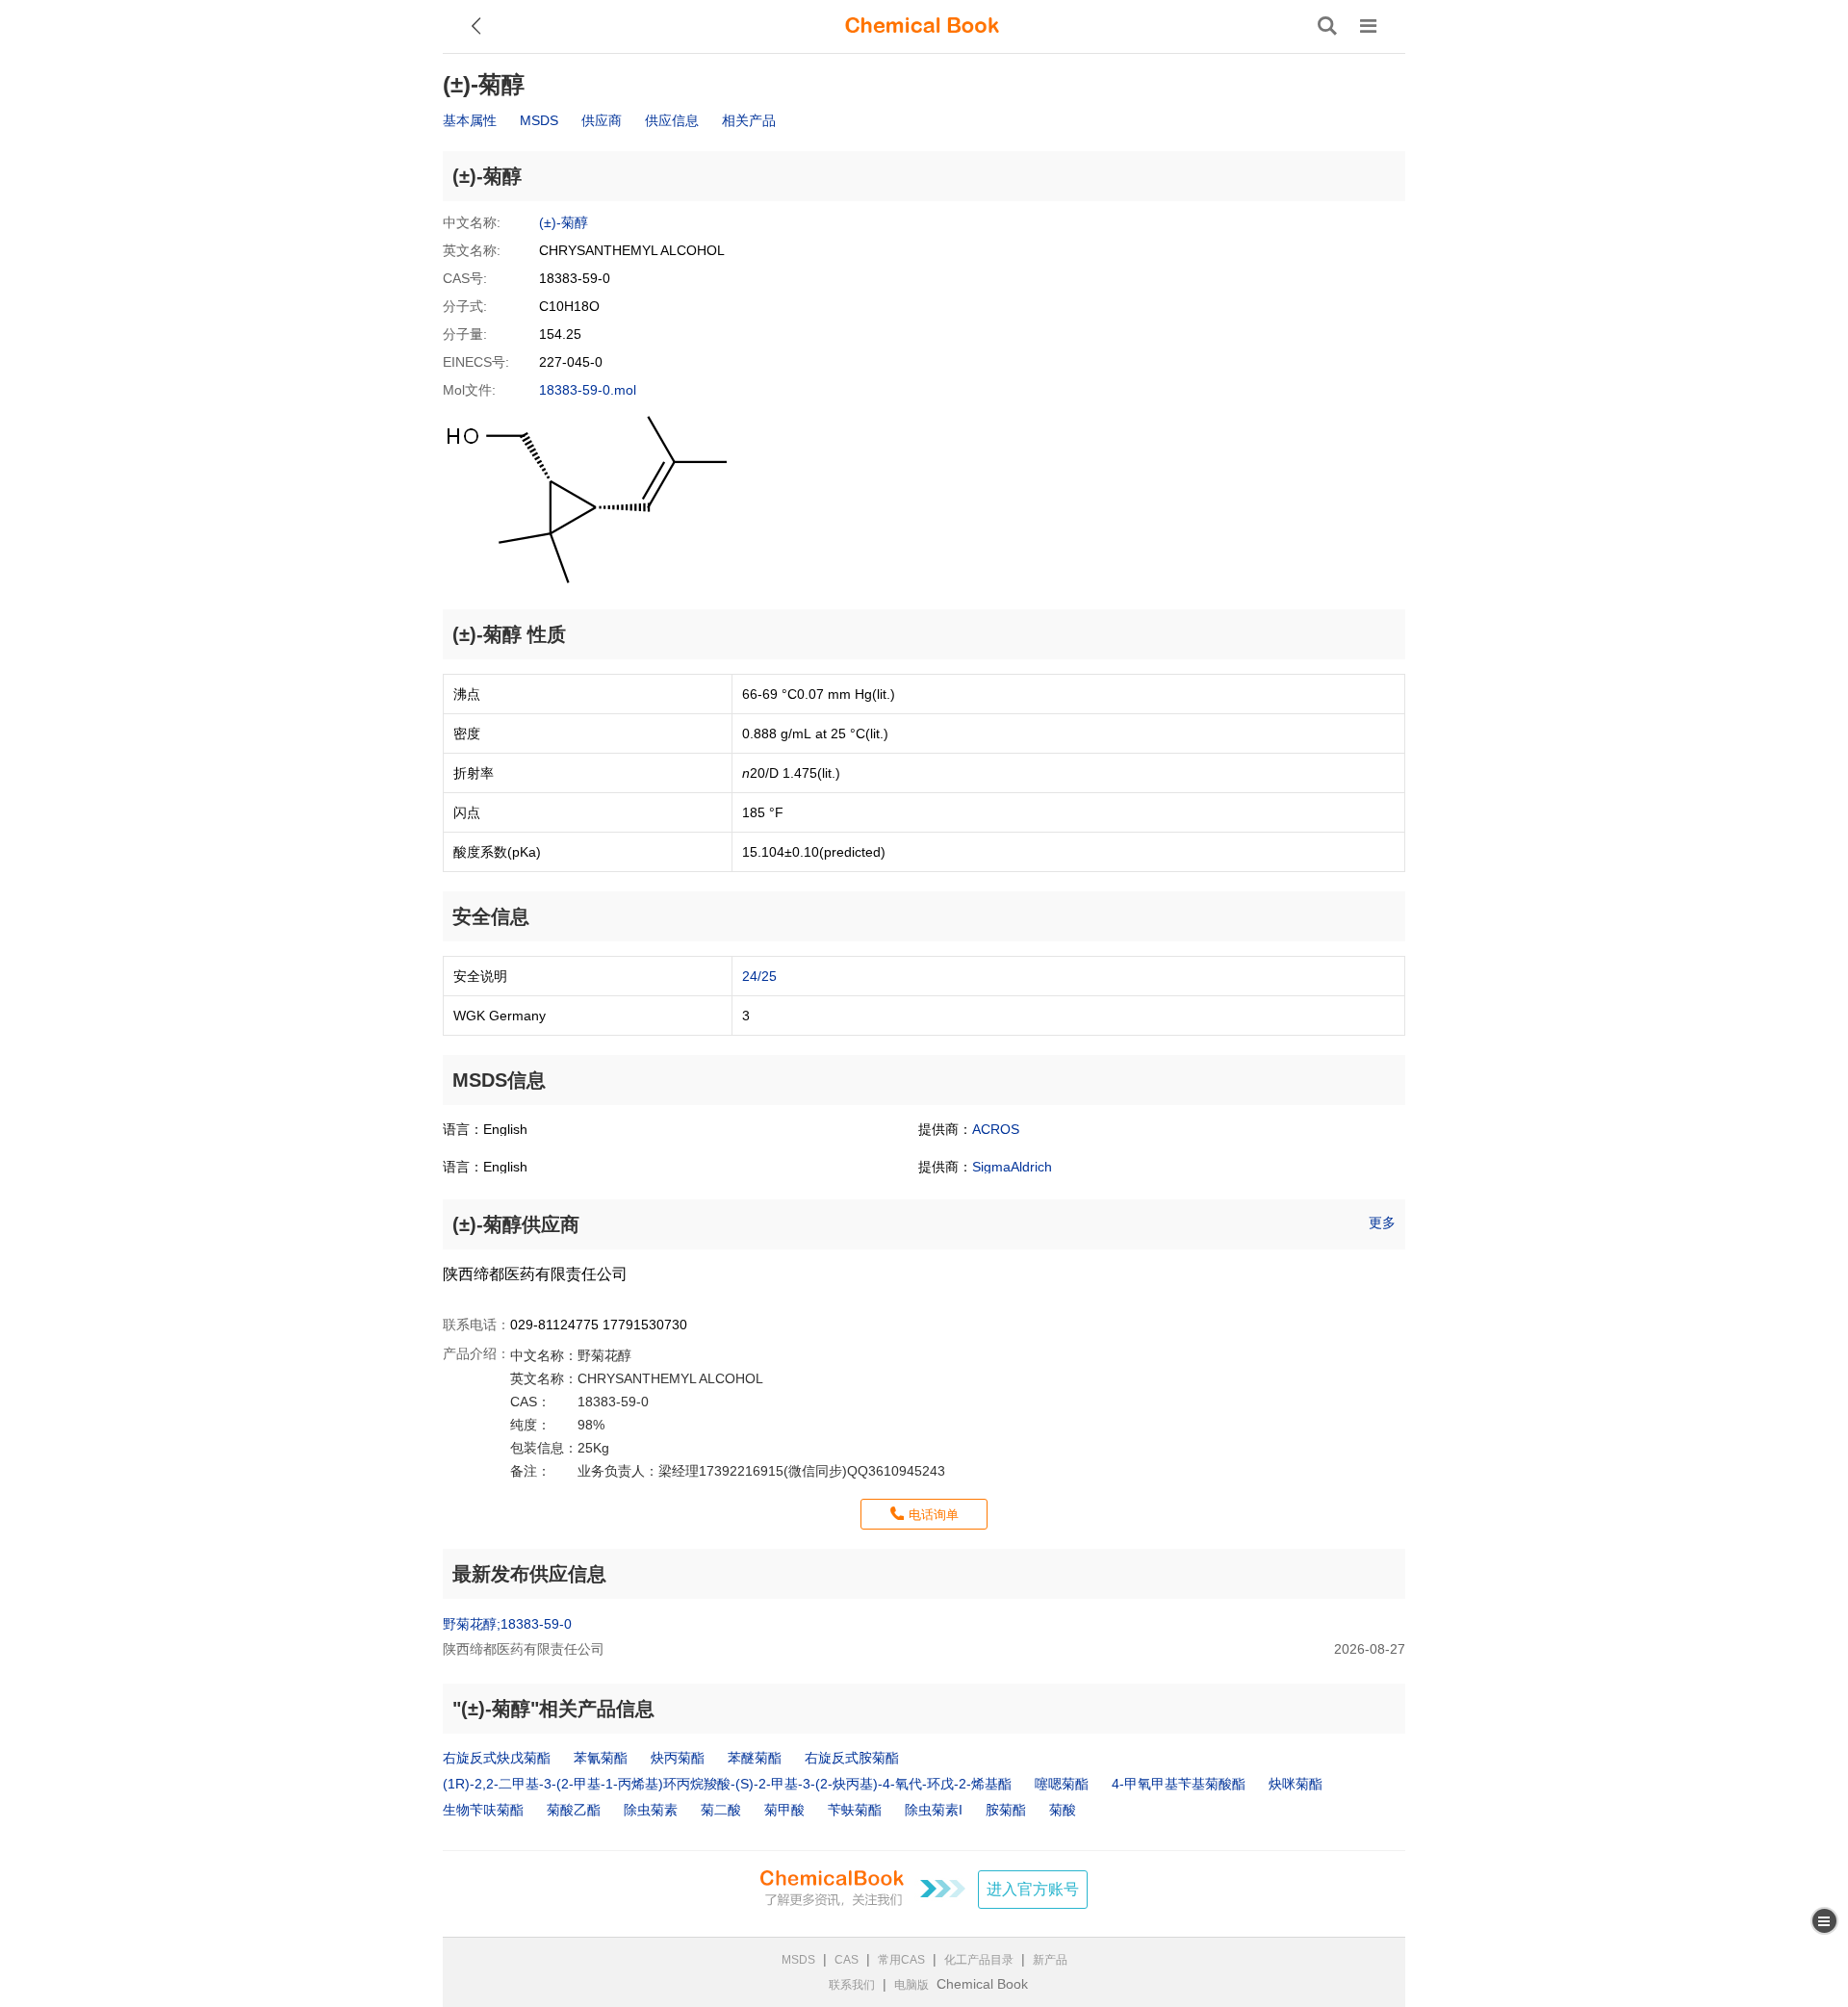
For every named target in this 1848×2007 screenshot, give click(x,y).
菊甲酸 (784, 1810)
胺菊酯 (1006, 1810)
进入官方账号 (1033, 1889)
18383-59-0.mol (588, 390)
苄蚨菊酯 (855, 1810)
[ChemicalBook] (922, 26)
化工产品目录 (979, 1960)
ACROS (996, 1129)
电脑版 (911, 1985)
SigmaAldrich (1012, 1167)
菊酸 (1063, 1810)
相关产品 (749, 120)
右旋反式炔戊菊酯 (497, 1758)
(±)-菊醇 (564, 222)
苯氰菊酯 (601, 1758)
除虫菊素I (934, 1810)
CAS (847, 1960)
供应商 (602, 120)
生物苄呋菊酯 (483, 1810)
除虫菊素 (651, 1810)
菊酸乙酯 (574, 1810)
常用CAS (901, 1960)
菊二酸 (721, 1810)
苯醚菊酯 (755, 1758)
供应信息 (672, 120)
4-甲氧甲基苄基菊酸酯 (1179, 1784)
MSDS (539, 120)
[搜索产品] (1327, 26)
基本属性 (470, 120)
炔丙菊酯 (678, 1758)
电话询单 (934, 1515)
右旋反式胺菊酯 (852, 1758)
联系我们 (852, 1985)
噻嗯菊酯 (1062, 1784)
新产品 (1050, 1960)
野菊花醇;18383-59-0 (507, 1624)
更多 (1382, 1222)
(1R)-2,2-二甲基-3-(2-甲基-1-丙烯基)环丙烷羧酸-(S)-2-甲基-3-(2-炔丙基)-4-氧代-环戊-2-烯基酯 (727, 1784)
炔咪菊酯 (1296, 1784)
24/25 (759, 976)
